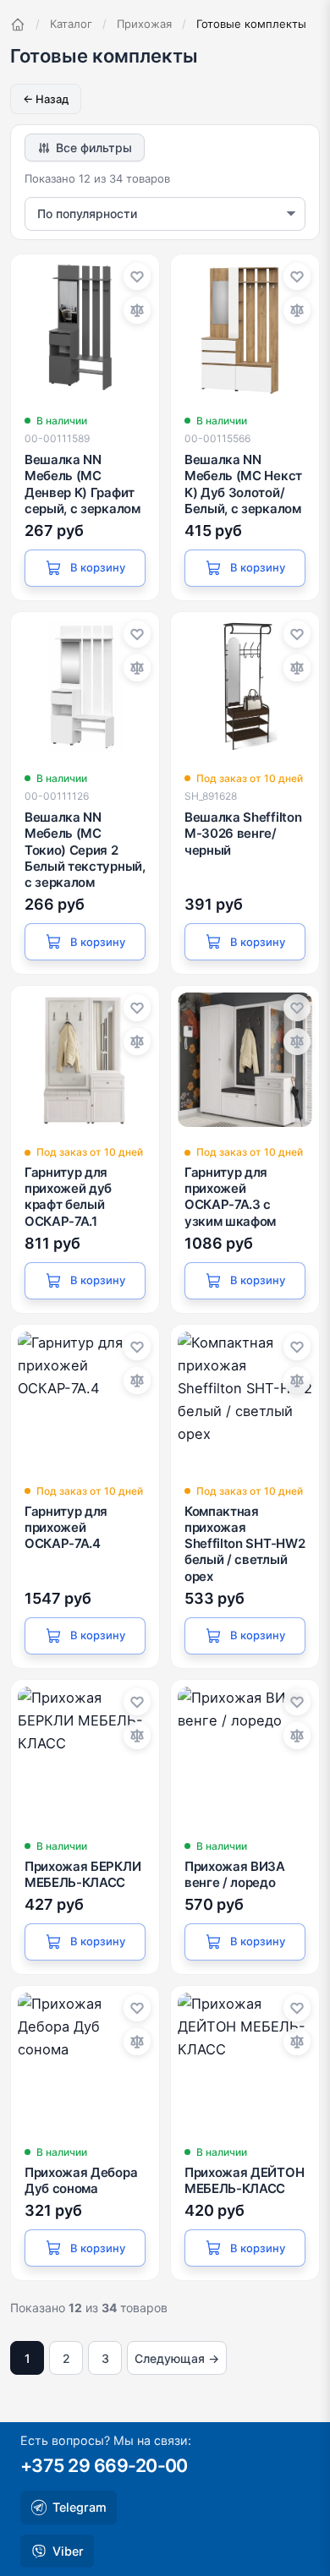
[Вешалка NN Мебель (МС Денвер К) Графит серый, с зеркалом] (85, 328)
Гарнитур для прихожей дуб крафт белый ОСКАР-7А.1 (68, 1197)
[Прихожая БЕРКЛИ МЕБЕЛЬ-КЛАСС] (85, 1754)
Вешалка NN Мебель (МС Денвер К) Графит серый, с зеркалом (82, 484)
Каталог (71, 24)
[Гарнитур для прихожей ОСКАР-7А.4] (85, 1399)
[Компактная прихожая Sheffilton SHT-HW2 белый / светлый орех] (245, 1399)
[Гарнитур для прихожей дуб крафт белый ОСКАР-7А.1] (85, 1060)
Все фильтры (94, 148)
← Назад (46, 99)
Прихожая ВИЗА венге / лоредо (235, 1874)
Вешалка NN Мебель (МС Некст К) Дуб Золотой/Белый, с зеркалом (243, 484)
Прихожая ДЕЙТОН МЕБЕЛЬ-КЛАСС (244, 2180)
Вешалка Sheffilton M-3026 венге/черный (243, 833)
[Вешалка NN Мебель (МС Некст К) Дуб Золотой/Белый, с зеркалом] (245, 328)
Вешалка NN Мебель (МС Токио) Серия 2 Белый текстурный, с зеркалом (85, 850)
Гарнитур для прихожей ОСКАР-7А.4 (66, 1527)
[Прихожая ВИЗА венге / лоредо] (245, 1754)
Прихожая (144, 24)
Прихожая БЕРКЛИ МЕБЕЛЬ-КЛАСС (82, 1874)
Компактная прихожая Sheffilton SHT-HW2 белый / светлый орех (245, 1544)
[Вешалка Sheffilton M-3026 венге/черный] (245, 686)
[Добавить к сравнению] (137, 310)
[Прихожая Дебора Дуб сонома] (85, 2060)
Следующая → (177, 2358)
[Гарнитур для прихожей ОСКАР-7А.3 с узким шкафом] (245, 1060)
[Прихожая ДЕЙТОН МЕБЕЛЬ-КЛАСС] (245, 2060)
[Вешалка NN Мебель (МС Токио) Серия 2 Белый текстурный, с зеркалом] (85, 686)
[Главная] (18, 25)
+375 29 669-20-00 (104, 2465)
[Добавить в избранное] (137, 276)
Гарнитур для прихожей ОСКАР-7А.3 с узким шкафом (230, 1197)
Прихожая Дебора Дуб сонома (81, 2180)
